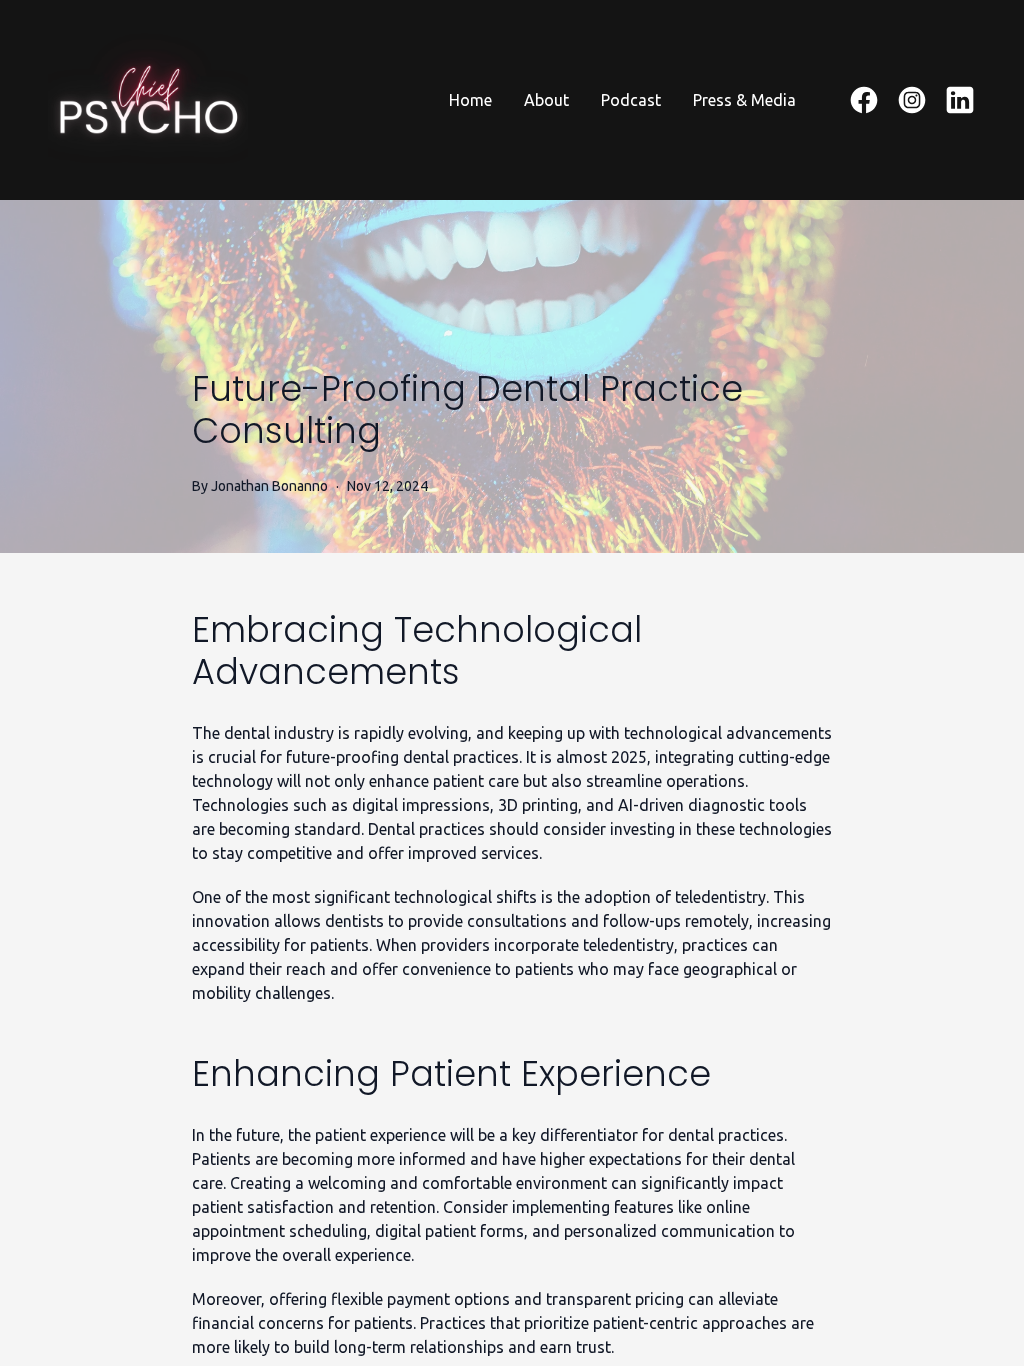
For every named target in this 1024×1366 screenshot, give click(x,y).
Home (470, 100)
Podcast (631, 100)
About (546, 100)
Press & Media (744, 100)
